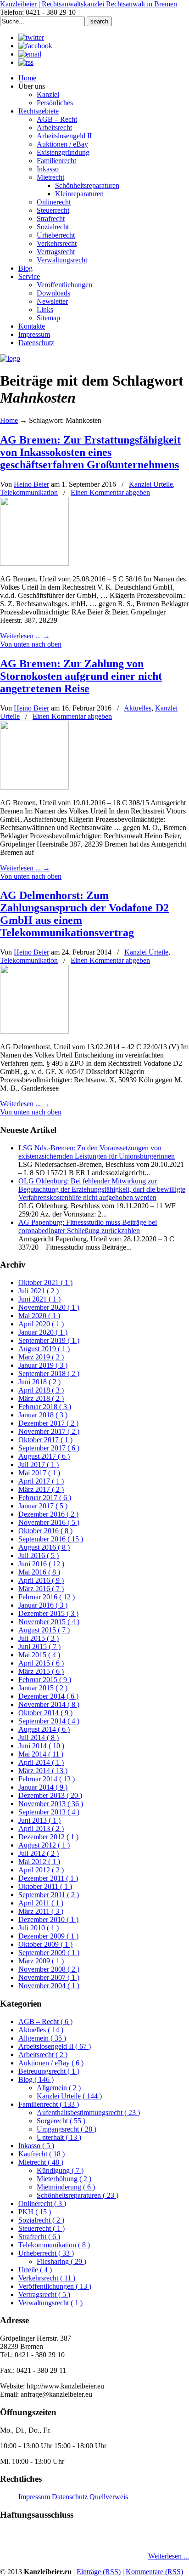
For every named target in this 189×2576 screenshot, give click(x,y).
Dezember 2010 (48, 1919)
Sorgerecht (61, 2121)
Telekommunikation (29, 492)
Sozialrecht (41, 2220)
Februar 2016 (47, 1597)
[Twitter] (31, 37)
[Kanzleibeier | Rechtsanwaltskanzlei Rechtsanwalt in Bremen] (10, 358)
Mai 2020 (39, 1316)
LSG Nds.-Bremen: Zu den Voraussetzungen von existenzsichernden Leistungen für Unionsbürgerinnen (97, 1152)
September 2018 (49, 1373)
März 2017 (41, 1489)
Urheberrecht (46, 2253)
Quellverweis (109, 2497)
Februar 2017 (45, 1498)
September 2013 (49, 1812)
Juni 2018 (39, 1382)
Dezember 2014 (48, 1696)
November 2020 (49, 1307)
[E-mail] (30, 54)
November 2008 (49, 1969)
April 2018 (41, 1390)
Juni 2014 (41, 1746)
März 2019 (41, 1357)
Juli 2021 (39, 1291)
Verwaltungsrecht (50, 2303)
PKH (35, 2212)
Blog (36, 2079)
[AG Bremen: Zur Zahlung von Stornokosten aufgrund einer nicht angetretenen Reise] (34, 787)
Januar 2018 (43, 1415)
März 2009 (41, 1961)
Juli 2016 (39, 1555)
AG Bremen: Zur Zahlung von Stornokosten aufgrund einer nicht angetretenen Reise (81, 676)
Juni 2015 (39, 1646)
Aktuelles (138, 708)
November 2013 (51, 1804)
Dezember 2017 (48, 1423)
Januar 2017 (43, 1506)
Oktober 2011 (45, 1886)
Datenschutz (70, 2497)
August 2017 (44, 1456)
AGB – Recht (45, 2022)
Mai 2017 (39, 1473)
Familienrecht (49, 2104)
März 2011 (41, 1911)
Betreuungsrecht (49, 2071)
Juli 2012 (39, 1853)
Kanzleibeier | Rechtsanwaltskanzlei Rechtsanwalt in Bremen (89, 4)
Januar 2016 (43, 1605)
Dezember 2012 (48, 1837)
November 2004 (49, 1986)
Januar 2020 (43, 1332)
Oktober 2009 (45, 1944)
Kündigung (60, 2170)
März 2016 (41, 1589)
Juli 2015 (39, 1638)
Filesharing (61, 2261)
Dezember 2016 (48, 1514)
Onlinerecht (42, 2204)
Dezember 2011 (48, 1878)
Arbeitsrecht (43, 2055)
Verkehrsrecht (47, 2278)
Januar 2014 (43, 1787)
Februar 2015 (45, 1680)
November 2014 (49, 1704)
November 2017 (49, 1431)
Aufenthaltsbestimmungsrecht (88, 2113)
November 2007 (49, 1977)
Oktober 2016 (45, 1531)
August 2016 (44, 1547)
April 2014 (41, 1762)
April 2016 (41, 1580)
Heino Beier (31, 484)
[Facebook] (35, 46)
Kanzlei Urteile (151, 484)
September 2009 (49, 1953)
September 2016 (51, 1539)
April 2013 (41, 1828)
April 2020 (41, 1324)
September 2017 (49, 1448)
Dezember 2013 (50, 1795)
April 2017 (41, 1481)
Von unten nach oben (31, 644)
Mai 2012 (39, 1862)
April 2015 (41, 1663)
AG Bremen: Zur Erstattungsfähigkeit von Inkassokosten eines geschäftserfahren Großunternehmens (90, 452)
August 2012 (44, 1845)
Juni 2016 (41, 1564)
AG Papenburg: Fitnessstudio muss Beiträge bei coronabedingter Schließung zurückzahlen (88, 1226)
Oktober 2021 (45, 1282)
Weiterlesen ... (169, 2556)
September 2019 (49, 1340)
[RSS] (26, 62)
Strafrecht (39, 2237)
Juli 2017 (39, 1464)
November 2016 (49, 1522)
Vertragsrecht (44, 2295)
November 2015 (49, 1622)
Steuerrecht (42, 2228)
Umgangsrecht (67, 2129)
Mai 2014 (41, 1754)
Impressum (34, 2497)
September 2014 (49, 1721)
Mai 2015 (39, 1655)
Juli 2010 (39, 1928)
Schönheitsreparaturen (78, 2195)
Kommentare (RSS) (154, 2572)
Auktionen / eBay (51, 2063)
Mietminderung (66, 2187)
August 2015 (44, 1630)
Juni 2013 (39, 1820)
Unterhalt (59, 2137)
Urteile (35, 2270)
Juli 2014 (39, 1737)
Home (9, 420)
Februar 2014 (47, 1779)
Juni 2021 (39, 1299)
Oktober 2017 (45, 1440)
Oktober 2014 (45, 1713)
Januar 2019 (43, 1365)
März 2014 (43, 1771)
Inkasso (36, 2146)
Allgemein (42, 2038)
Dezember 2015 (48, 1613)
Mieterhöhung (64, 2179)
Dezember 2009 (48, 1936)
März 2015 (41, 1671)
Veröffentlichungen (55, 2286)
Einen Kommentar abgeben (110, 492)
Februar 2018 (45, 1407)
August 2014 (44, 1729)
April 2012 (41, 1870)
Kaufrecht (42, 2154)
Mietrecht (41, 2162)
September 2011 (49, 1895)
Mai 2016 (39, 1572)
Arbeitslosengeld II (55, 2046)
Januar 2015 (43, 1688)
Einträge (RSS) (99, 2572)
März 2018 (41, 1398)
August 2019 (44, 1349)
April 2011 (41, 1903)
